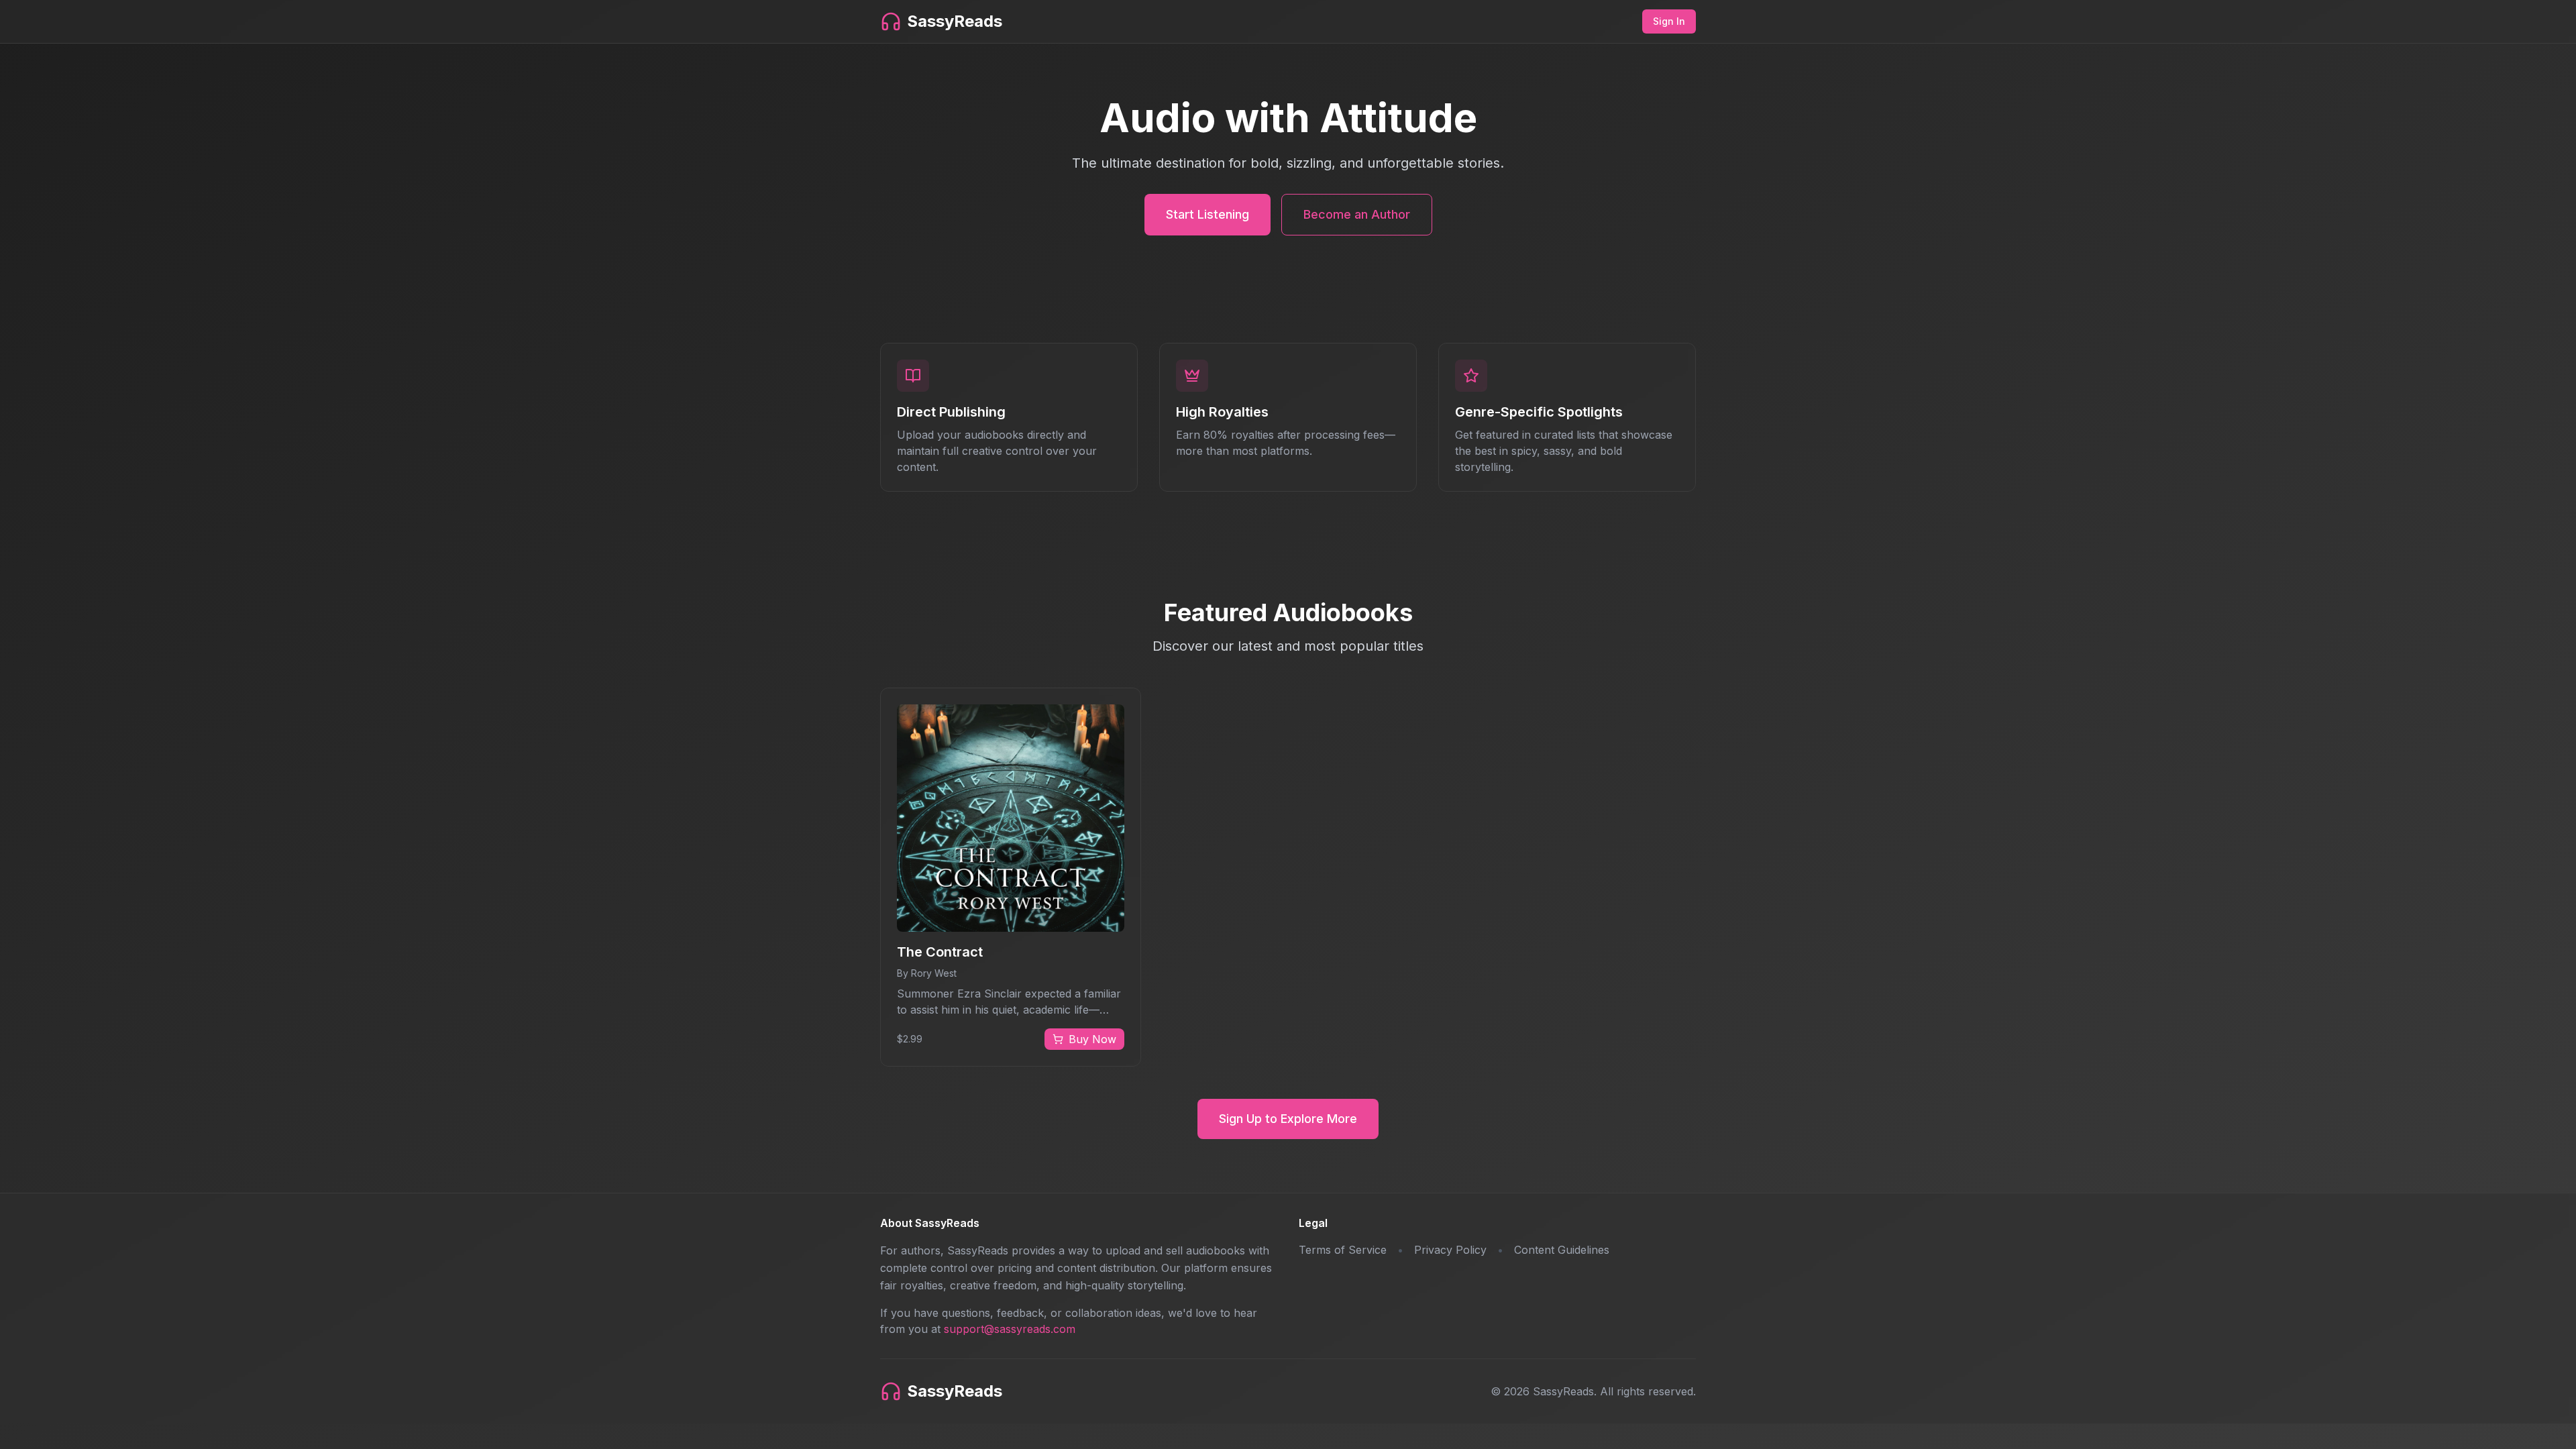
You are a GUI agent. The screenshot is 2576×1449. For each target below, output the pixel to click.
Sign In (1669, 21)
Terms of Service (1343, 1250)
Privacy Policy (1450, 1250)
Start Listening (1207, 214)
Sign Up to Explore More (1288, 1119)
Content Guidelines (1562, 1250)
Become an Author (1357, 214)
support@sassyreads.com (1010, 1329)
